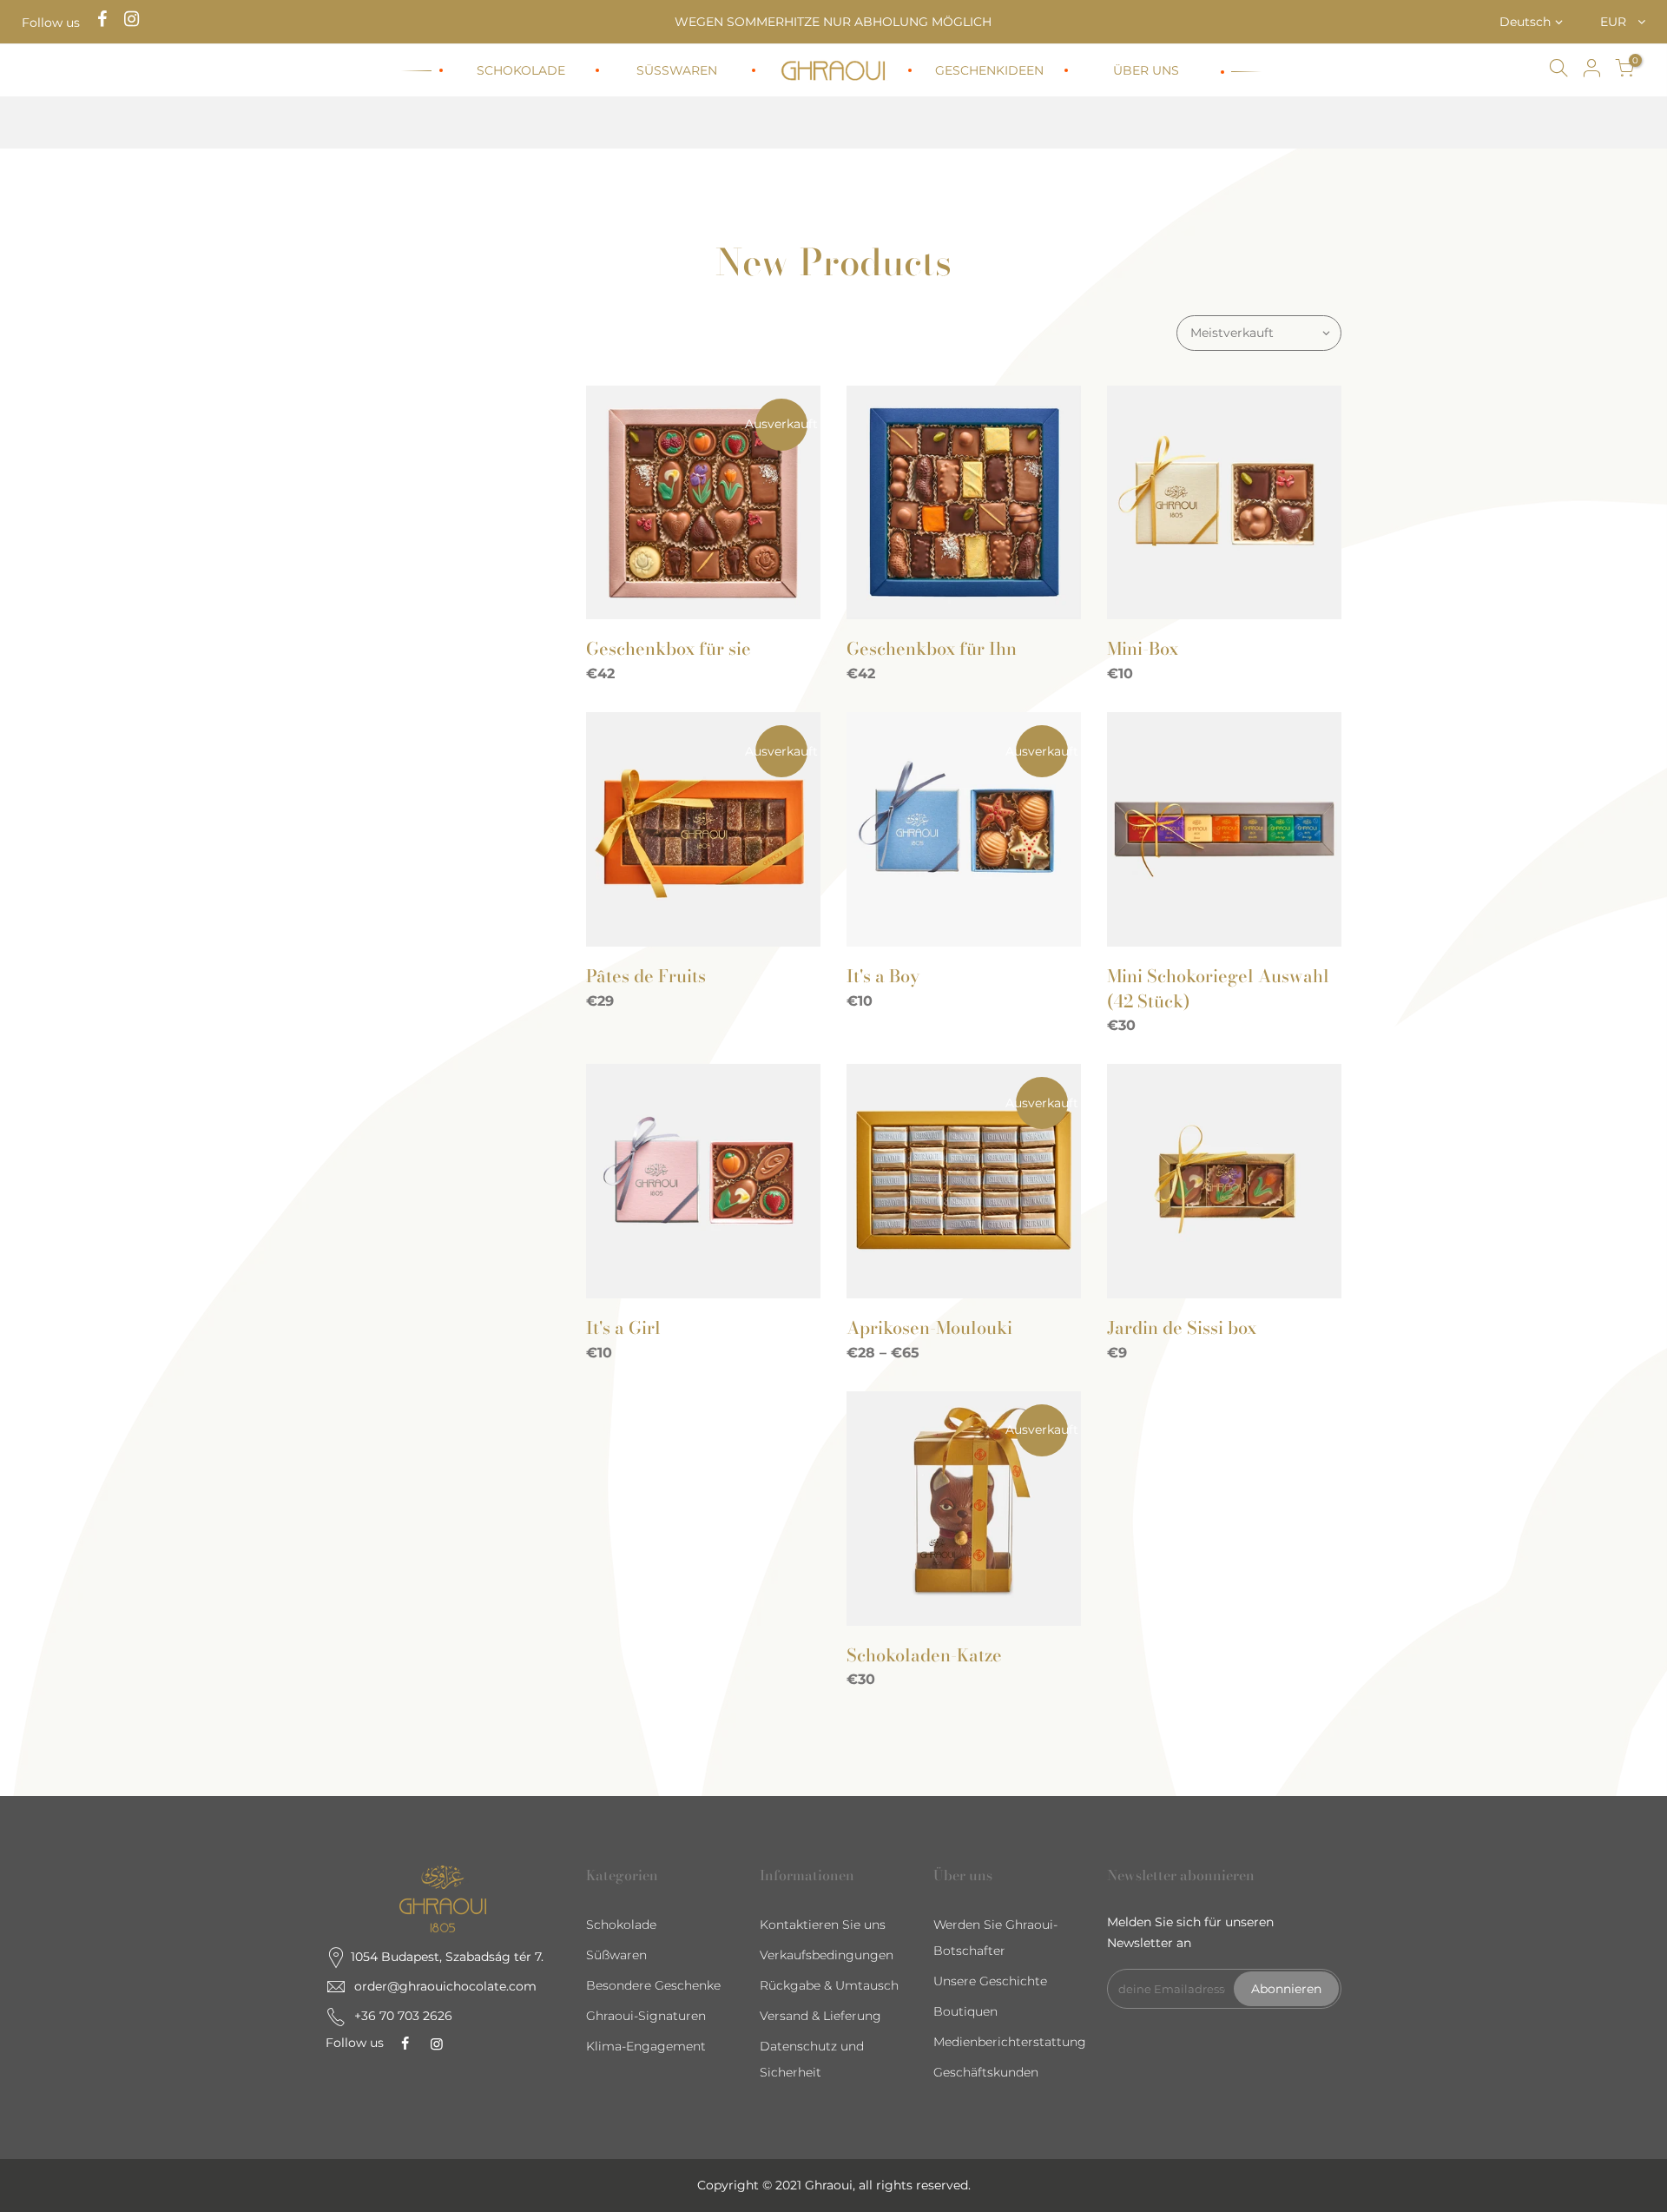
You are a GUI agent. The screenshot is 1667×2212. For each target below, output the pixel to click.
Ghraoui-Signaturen (646, 2016)
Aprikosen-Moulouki (929, 1327)
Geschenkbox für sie (669, 648)
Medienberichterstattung (1010, 2042)
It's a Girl (623, 1327)
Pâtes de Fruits (646, 976)
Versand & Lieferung (820, 2016)
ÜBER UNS (1146, 70)
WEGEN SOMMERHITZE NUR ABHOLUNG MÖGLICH (833, 22)
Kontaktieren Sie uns (823, 1925)
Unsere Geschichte (990, 1981)
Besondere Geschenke (653, 1985)
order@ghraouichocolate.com (445, 1986)
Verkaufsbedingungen (827, 1955)
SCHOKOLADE (521, 70)
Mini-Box (1143, 648)
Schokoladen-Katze (924, 1655)
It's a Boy (883, 976)
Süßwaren (616, 1955)
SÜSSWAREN (677, 70)
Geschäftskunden (986, 2072)
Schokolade (621, 1925)
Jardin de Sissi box (1182, 1327)
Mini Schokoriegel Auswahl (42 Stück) (1218, 988)
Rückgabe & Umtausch (829, 1985)
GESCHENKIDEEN (989, 70)
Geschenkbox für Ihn (932, 648)
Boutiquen (965, 2011)
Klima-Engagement (646, 2046)
